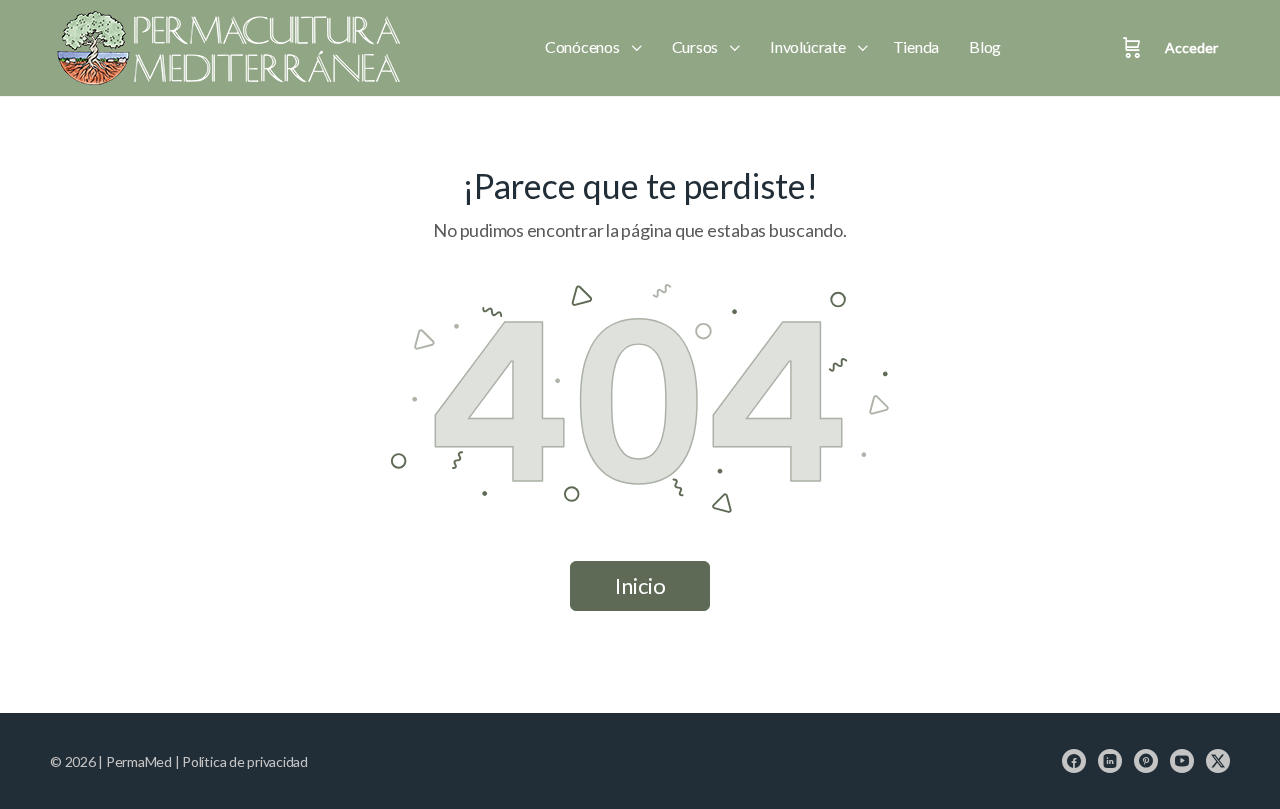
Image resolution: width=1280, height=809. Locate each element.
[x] (1218, 761)
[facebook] (1074, 761)
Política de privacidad (245, 761)
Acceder (1191, 47)
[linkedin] (1110, 761)
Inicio (640, 585)
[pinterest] (1146, 761)
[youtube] (1182, 761)
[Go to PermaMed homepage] (225, 48)
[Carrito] (1132, 48)
